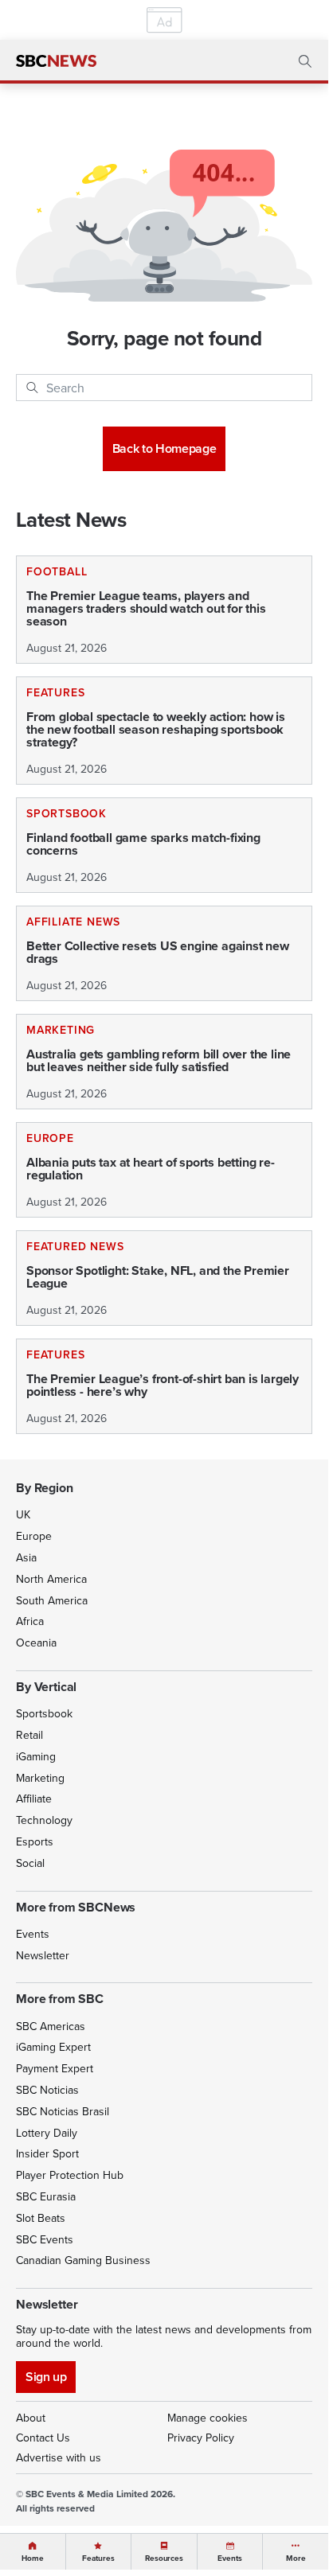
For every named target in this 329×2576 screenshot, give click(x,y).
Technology (44, 1820)
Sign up (46, 2377)
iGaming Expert (53, 2047)
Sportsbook (44, 1713)
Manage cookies (208, 2418)
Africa (30, 1621)
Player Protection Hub (70, 2175)
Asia (26, 1557)
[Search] (32, 388)
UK (23, 1514)
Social (30, 1863)
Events (33, 1934)
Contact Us (43, 2438)
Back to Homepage (164, 448)
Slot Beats (41, 2218)
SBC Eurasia (46, 2196)
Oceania (36, 1643)
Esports (35, 1841)
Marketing (40, 1778)
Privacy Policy (201, 2438)
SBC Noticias (47, 2090)
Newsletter (43, 1955)
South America (52, 1600)
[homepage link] (56, 61)
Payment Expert (55, 2068)
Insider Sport (47, 2153)
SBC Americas (51, 2026)
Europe (34, 1536)
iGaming (36, 1756)
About (31, 2418)
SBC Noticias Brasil (63, 2111)
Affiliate (34, 1799)
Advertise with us (59, 2457)
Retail (29, 1735)
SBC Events (45, 2239)
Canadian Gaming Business (83, 2260)
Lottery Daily (47, 2133)
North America (51, 1579)
